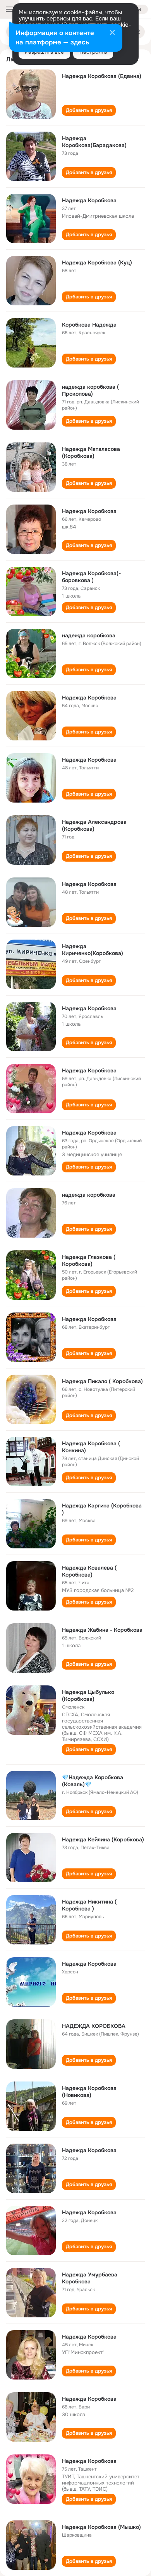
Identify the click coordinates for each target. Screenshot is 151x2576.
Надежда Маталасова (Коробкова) (91, 452)
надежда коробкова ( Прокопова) (90, 390)
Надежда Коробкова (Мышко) (101, 2527)
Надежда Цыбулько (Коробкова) (88, 1695)
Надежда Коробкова (89, 200)
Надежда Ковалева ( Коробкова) (89, 1571)
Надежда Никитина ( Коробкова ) (89, 1905)
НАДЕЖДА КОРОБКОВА (94, 2026)
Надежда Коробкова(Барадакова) (94, 142)
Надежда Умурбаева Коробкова (90, 2278)
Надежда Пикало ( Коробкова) (102, 1381)
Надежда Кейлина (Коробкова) (103, 1839)
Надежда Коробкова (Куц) (97, 263)
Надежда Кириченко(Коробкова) (93, 950)
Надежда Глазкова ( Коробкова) (89, 1260)
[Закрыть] (112, 33)
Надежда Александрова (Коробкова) (94, 825)
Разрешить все (44, 52)
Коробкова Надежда (89, 325)
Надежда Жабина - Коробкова (102, 1630)
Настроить (93, 52)
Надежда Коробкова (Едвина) (102, 76)
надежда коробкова (89, 635)
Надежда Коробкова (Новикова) (89, 2092)
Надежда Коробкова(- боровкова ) (91, 577)
